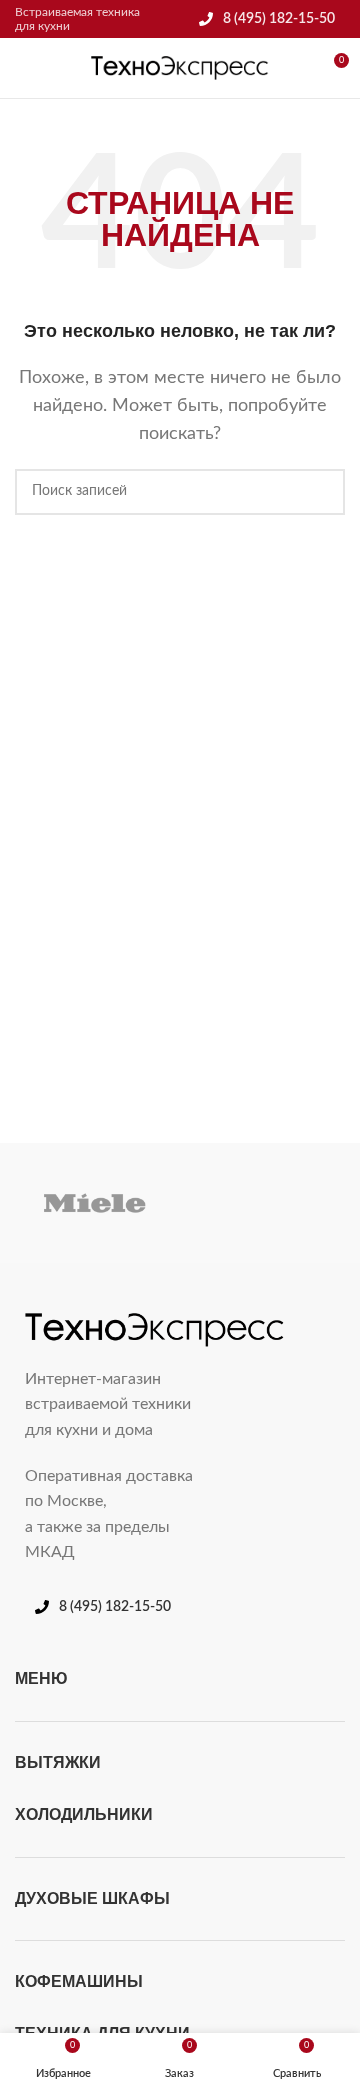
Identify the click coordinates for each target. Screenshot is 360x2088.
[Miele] (95, 1203)
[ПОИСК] (322, 492)
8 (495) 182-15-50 (279, 19)
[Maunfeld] (265, 1203)
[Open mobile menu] (23, 68)
